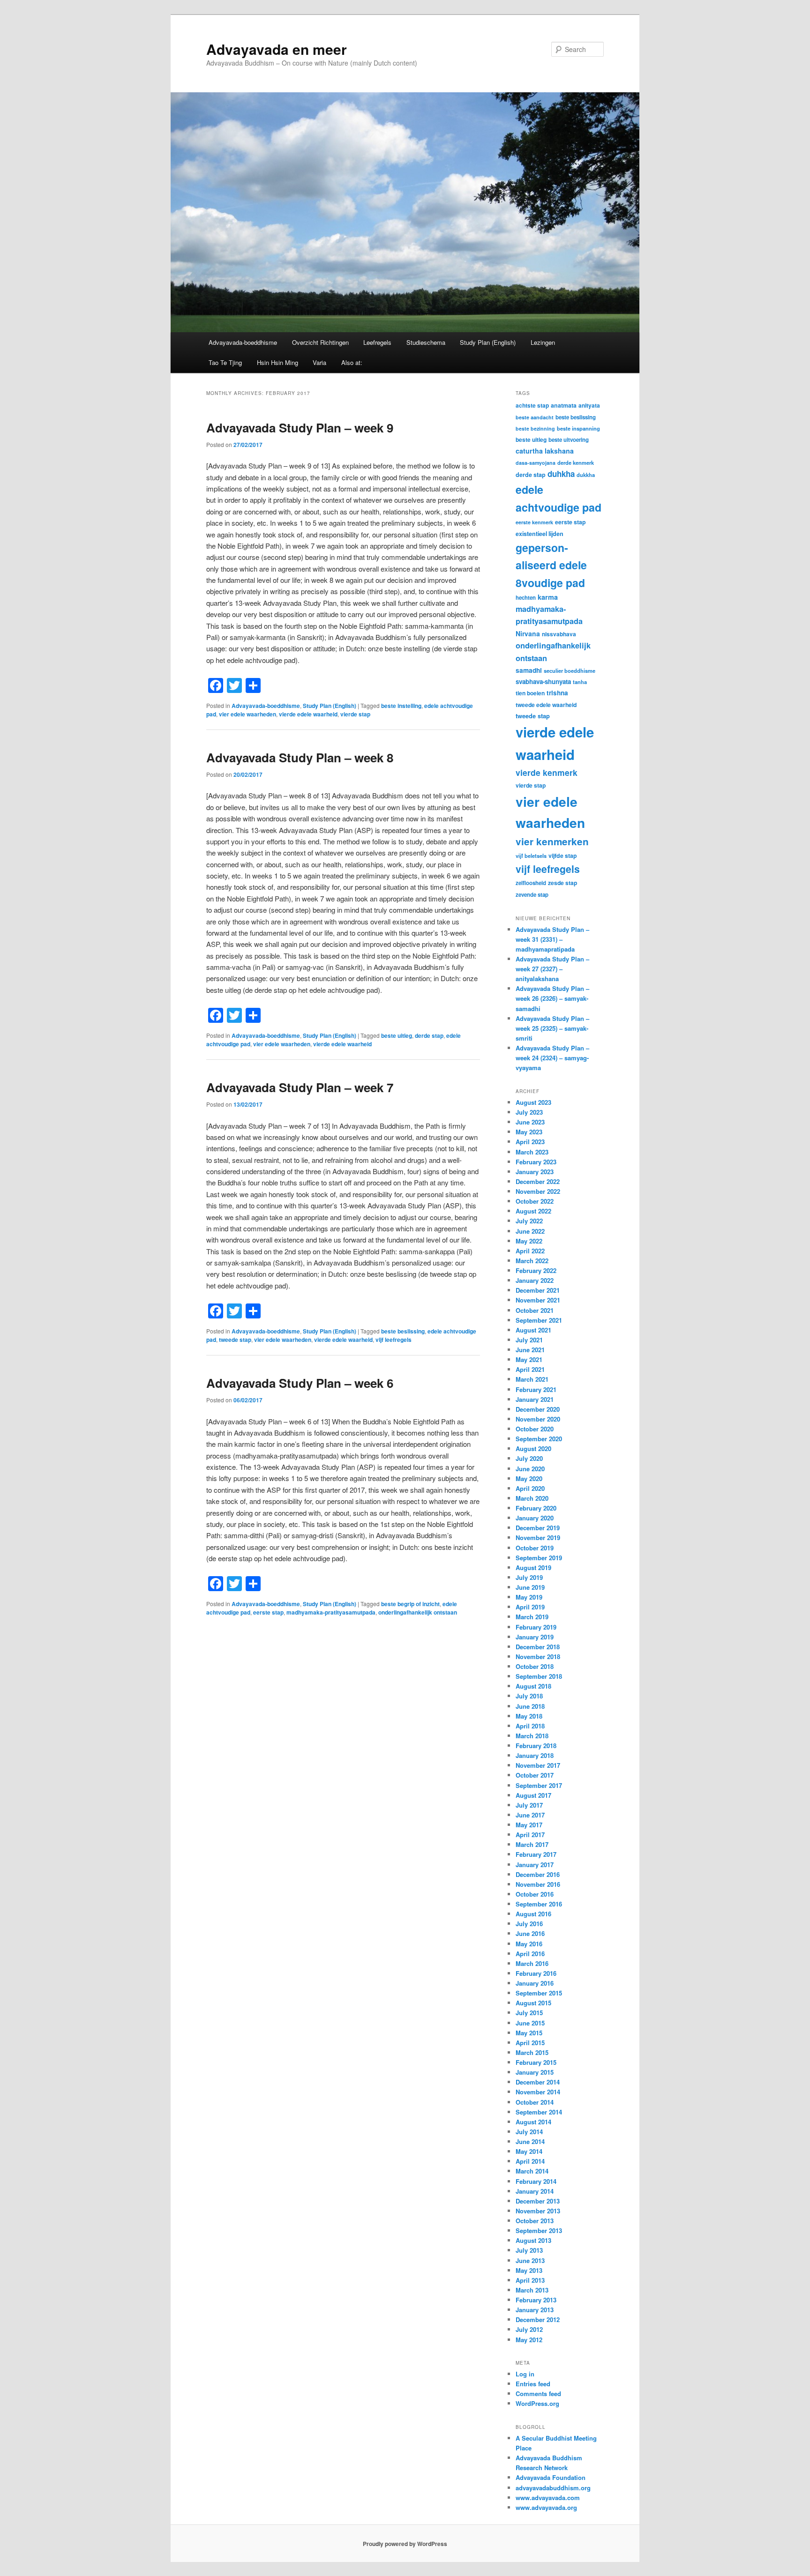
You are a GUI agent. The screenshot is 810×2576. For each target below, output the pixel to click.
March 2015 (532, 2052)
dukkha (586, 475)
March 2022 (532, 1261)
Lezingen (543, 342)
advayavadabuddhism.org (553, 2488)
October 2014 (535, 2102)
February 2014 (536, 2181)
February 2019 (536, 1627)
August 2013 (533, 2240)
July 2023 (529, 1112)
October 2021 (535, 1310)
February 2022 (536, 1270)
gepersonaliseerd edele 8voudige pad (551, 565)
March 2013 (532, 2290)
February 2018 (536, 1746)
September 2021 (539, 1320)
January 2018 (535, 1755)
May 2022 (529, 1241)
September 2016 (539, 1904)
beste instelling (401, 706)
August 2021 (533, 1330)
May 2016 (529, 1944)
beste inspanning (578, 428)
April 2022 (530, 1251)
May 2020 (529, 1478)
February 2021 (536, 1389)
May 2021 (529, 1359)
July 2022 (529, 1221)
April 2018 (530, 1726)
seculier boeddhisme (570, 670)
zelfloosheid (531, 883)
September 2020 (539, 1439)
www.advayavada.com (548, 2498)
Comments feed (538, 2394)
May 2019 (529, 1597)
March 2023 (532, 1152)
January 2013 (535, 2310)
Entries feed (533, 2384)
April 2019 (530, 1607)
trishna (557, 693)
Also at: (352, 362)
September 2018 (539, 1676)
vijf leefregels (394, 1340)
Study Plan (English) (488, 342)
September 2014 (539, 2112)
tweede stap (235, 1340)
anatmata (564, 405)
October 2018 (535, 1666)
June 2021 (530, 1350)
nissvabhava (559, 634)
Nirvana (528, 633)
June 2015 (530, 2023)
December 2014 (538, 2082)
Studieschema (426, 342)
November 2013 (538, 2211)
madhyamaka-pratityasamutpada (331, 1612)
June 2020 (530, 1469)
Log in (525, 2374)
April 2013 (530, 2280)
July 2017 (529, 1805)
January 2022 (535, 1280)
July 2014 (529, 2132)
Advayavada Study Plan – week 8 (300, 757)
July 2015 (529, 2013)
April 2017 (530, 1835)
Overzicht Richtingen (320, 342)
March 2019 (532, 1617)
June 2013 (530, 2260)
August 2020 (533, 1448)
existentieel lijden (540, 534)
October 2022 (535, 1201)
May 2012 (529, 2340)
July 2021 (529, 1340)
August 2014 (533, 2122)
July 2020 (529, 1458)
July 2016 (529, 1924)
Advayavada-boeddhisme (243, 342)
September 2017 (539, 1785)
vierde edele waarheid (308, 714)
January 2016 (535, 1983)
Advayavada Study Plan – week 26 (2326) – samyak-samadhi (552, 998)
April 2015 (530, 2043)
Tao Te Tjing (225, 362)
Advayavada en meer (277, 49)
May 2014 (529, 2151)
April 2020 (530, 1488)
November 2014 (538, 2092)
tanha (580, 682)
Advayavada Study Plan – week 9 (300, 428)
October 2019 (535, 1548)
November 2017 (538, 1765)
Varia (319, 362)
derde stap (429, 1035)
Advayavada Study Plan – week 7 (300, 1087)
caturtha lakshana (545, 451)
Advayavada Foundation (551, 2477)
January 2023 (535, 1172)
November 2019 (538, 1537)
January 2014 (535, 2191)
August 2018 (533, 1686)
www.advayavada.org (546, 2507)
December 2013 (538, 2201)
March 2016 (532, 1963)
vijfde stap (563, 856)
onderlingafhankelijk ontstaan (418, 1612)
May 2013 (529, 2270)
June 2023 (530, 1122)
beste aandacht (535, 417)
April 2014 (530, 2161)
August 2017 (533, 1795)
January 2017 (535, 1865)
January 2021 (535, 1399)
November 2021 (538, 1300)
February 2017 (536, 1854)
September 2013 (539, 2230)
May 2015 (529, 2033)
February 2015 (536, 2062)
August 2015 (533, 2003)
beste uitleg (397, 1035)
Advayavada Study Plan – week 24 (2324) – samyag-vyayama (552, 1058)
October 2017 (535, 1775)
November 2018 (538, 1657)
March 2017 (532, 1844)
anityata (589, 405)
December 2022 (538, 1181)
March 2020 (532, 1498)
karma (548, 597)
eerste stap (268, 1612)
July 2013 (529, 2250)
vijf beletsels (531, 856)
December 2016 (538, 1874)
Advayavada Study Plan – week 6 (300, 1383)
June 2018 (530, 1706)
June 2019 (530, 1587)
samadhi (529, 670)
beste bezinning (535, 428)
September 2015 (539, 1993)
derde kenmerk (576, 462)
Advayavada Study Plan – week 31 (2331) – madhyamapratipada (552, 939)
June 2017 (530, 1815)
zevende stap (532, 895)
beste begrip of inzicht (410, 1604)
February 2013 (536, 2300)
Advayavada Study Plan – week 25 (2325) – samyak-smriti (552, 1028)
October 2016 (535, 1894)
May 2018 (529, 1716)
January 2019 (535, 1637)
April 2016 (530, 1954)
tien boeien (530, 693)
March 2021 (532, 1379)
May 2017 (529, 1825)
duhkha (561, 474)
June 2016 (530, 1933)
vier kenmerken (552, 841)
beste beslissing (403, 1331)
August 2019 (533, 1567)
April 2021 (530, 1369)
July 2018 (529, 1696)
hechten (526, 598)
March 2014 (532, 2171)
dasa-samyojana (536, 463)
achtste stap (532, 405)
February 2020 (536, 1508)
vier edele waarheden (247, 714)
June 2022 (530, 1231)
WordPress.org (537, 2403)
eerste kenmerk (534, 522)
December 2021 (538, 1290)
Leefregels (377, 342)
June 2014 (530, 2141)
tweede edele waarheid (546, 705)
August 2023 (533, 1102)
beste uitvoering (569, 440)
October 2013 (535, 2221)
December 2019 (538, 1528)
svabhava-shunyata (543, 681)
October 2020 (535, 1429)
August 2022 (533, 1211)
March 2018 (532, 1736)
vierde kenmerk (547, 772)
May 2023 (529, 1132)
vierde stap (355, 714)
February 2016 (536, 1973)
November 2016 (538, 1884)
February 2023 (536, 1162)
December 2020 (538, 1409)
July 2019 (529, 1577)
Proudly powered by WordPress (405, 2544)
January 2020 (535, 1518)
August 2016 (533, 1914)
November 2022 (538, 1191)
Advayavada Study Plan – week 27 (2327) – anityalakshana (552, 969)
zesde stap (562, 883)
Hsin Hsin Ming (277, 362)
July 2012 (529, 2329)
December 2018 (538, 1647)
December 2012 (538, 2319)
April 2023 (530, 1142)
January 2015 (535, 2072)
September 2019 (539, 1558)
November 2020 (538, 1419)
